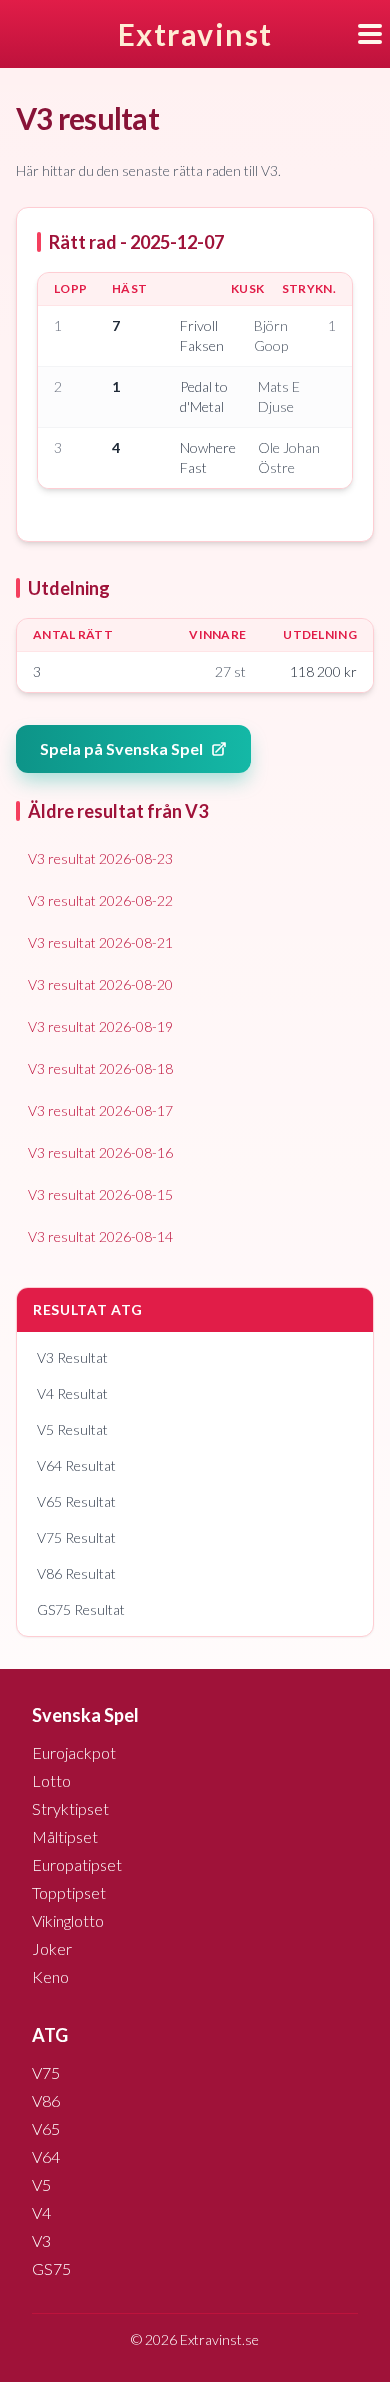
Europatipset (77, 1864)
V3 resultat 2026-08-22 (100, 900)
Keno (50, 1976)
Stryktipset (70, 1808)
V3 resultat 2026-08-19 (100, 1026)
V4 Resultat (72, 1393)
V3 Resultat (72, 1357)
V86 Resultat (76, 1573)
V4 (41, 2212)
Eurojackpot (74, 1752)
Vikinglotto (68, 1920)
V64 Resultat (76, 1465)
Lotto (51, 1780)
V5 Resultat (72, 1429)
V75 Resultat (76, 1537)
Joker (52, 1948)
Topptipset (69, 1892)
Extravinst (195, 34)
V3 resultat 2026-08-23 (100, 858)
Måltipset (65, 1836)
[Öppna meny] (374, 34)
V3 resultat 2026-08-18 (100, 1068)
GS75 (51, 2268)
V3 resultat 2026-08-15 (100, 1194)
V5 (41, 2184)
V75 (46, 2072)
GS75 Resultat (81, 1609)
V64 (46, 2156)
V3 (41, 2240)
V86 (46, 2100)
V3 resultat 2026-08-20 (100, 984)
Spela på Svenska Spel (121, 748)
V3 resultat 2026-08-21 (100, 942)
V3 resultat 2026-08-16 (100, 1152)
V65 (46, 2128)
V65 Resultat (76, 1501)
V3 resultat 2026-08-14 (100, 1236)
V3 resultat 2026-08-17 (100, 1110)
